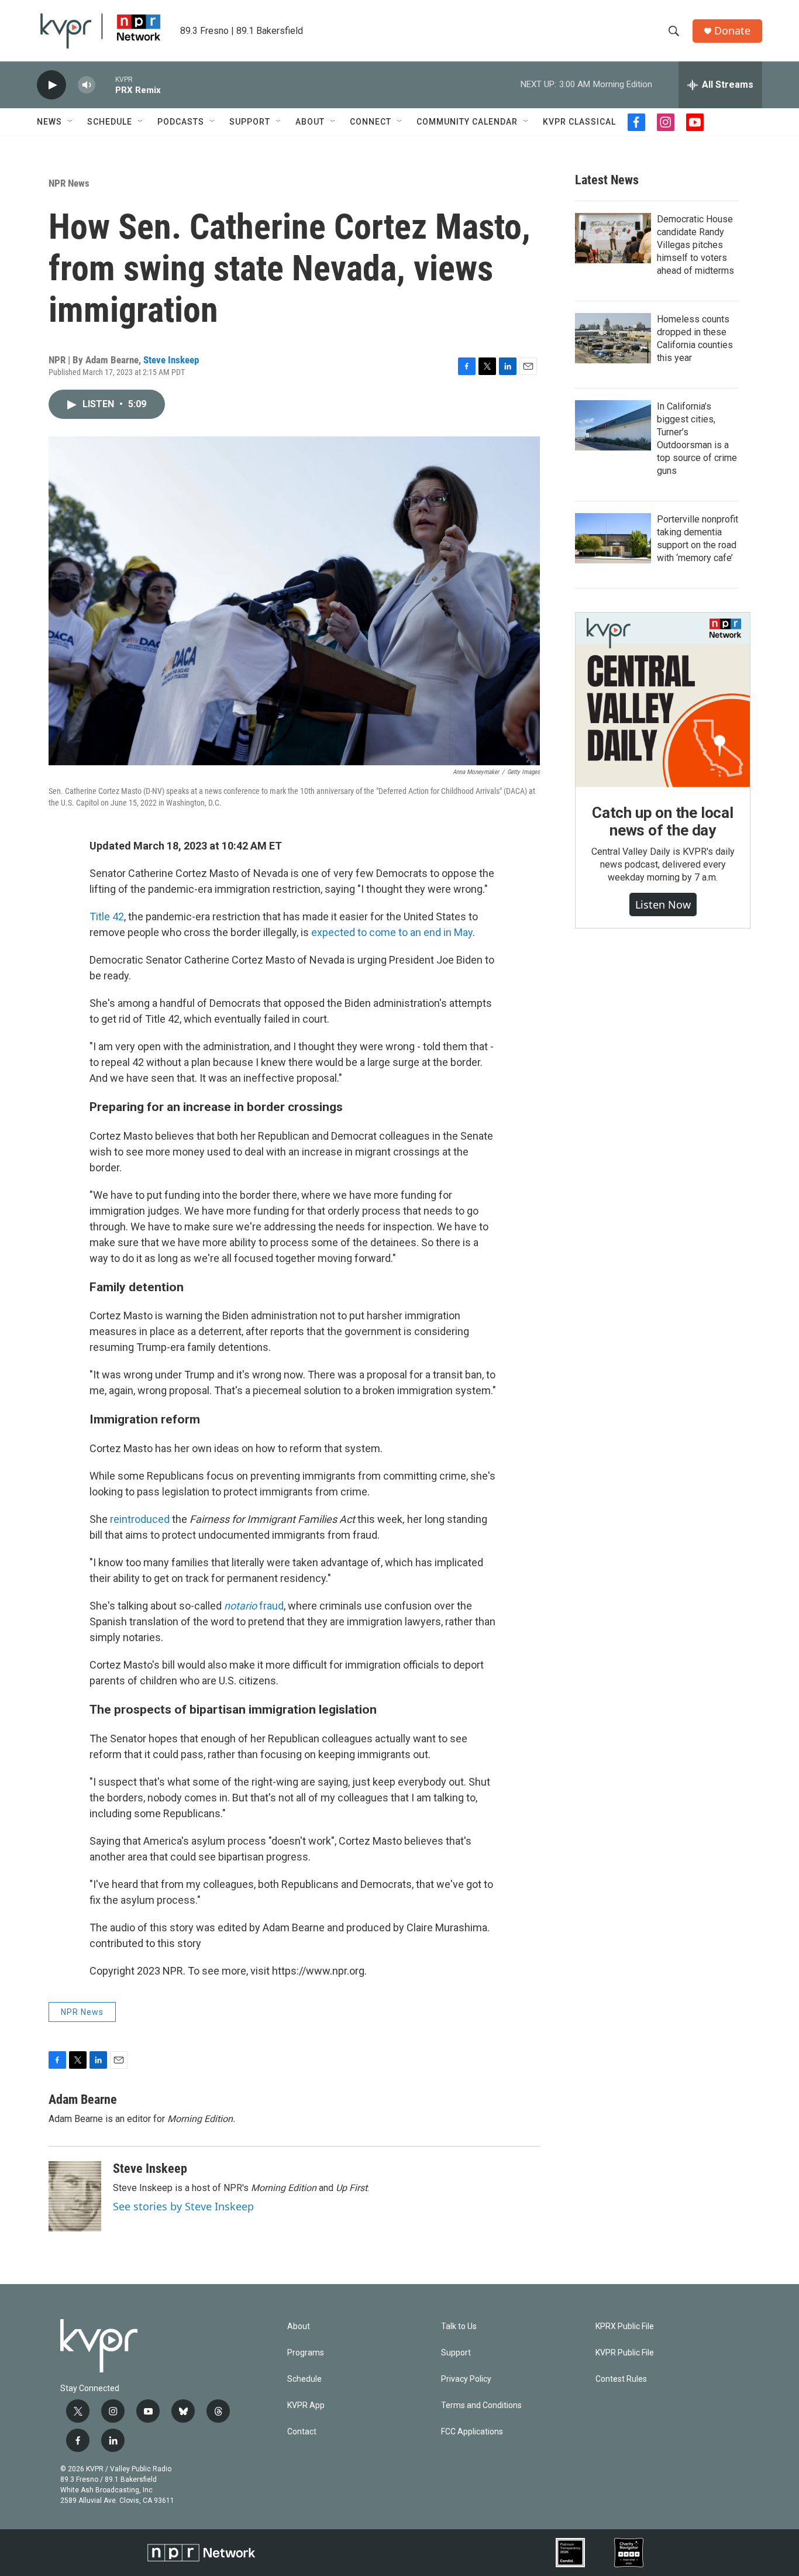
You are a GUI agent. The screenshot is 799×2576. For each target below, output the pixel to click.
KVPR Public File (625, 2353)
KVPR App (306, 2405)
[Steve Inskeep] (75, 2196)
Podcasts (181, 122)
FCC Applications (472, 2432)
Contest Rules (621, 2379)
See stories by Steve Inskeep (183, 2206)
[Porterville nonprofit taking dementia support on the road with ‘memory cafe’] (613, 538)
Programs (306, 2353)
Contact (302, 2432)
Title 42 (107, 916)
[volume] (87, 85)
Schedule (110, 122)
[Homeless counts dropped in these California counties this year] (613, 338)
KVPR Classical (579, 122)
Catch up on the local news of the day (663, 821)
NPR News (69, 183)
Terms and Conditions (481, 2405)
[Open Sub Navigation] (71, 122)
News (49, 122)
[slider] (105, 85)
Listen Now (663, 904)
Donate (732, 31)
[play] (51, 85)
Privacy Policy (466, 2379)
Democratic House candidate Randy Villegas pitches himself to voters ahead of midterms (695, 245)
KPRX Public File (625, 2326)
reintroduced (140, 1519)
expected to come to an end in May (392, 932)
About (310, 122)
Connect (371, 122)
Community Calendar (467, 122)
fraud (254, 1606)
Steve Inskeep (171, 360)
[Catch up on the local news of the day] (663, 700)
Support (250, 122)
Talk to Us (459, 2326)
